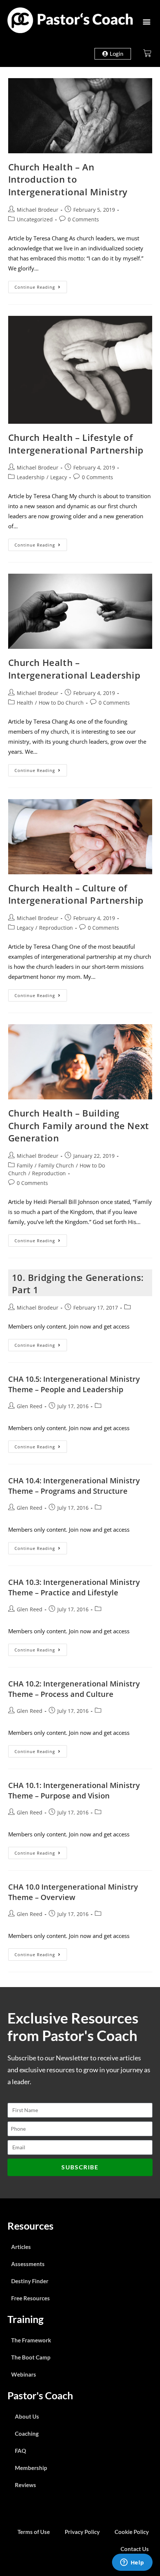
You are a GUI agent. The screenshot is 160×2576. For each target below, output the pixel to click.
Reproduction (56, 928)
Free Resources (31, 2298)
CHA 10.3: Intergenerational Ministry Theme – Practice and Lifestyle (74, 1587)
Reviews (25, 2485)
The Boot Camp (31, 2357)
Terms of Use (34, 2532)
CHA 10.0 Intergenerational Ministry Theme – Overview (73, 1892)
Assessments (28, 2264)
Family (25, 1165)
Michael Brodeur (38, 210)
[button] (146, 21)
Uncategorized (35, 219)
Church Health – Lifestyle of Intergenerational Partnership (76, 444)
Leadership (31, 477)
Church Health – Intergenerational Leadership (74, 669)
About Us (27, 2416)
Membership (31, 2468)
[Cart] (147, 53)
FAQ (20, 2451)
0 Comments (83, 219)
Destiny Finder (30, 2281)
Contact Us (135, 2549)
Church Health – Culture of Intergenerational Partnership (76, 894)
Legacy (59, 477)
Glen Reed (30, 1406)
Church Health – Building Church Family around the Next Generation (79, 1125)
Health (25, 703)
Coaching (27, 2434)
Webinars (24, 2374)
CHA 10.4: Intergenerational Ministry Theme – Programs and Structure (74, 1486)
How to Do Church (61, 703)
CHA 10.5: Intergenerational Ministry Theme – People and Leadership (74, 1384)
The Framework (31, 2340)
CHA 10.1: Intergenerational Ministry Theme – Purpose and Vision (74, 1790)
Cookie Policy (132, 2532)
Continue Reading (41, 285)
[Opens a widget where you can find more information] (132, 2563)
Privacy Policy (82, 2532)
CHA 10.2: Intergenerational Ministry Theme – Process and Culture (74, 1689)
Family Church (56, 1165)
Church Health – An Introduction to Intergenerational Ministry (68, 179)
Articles (21, 2247)
